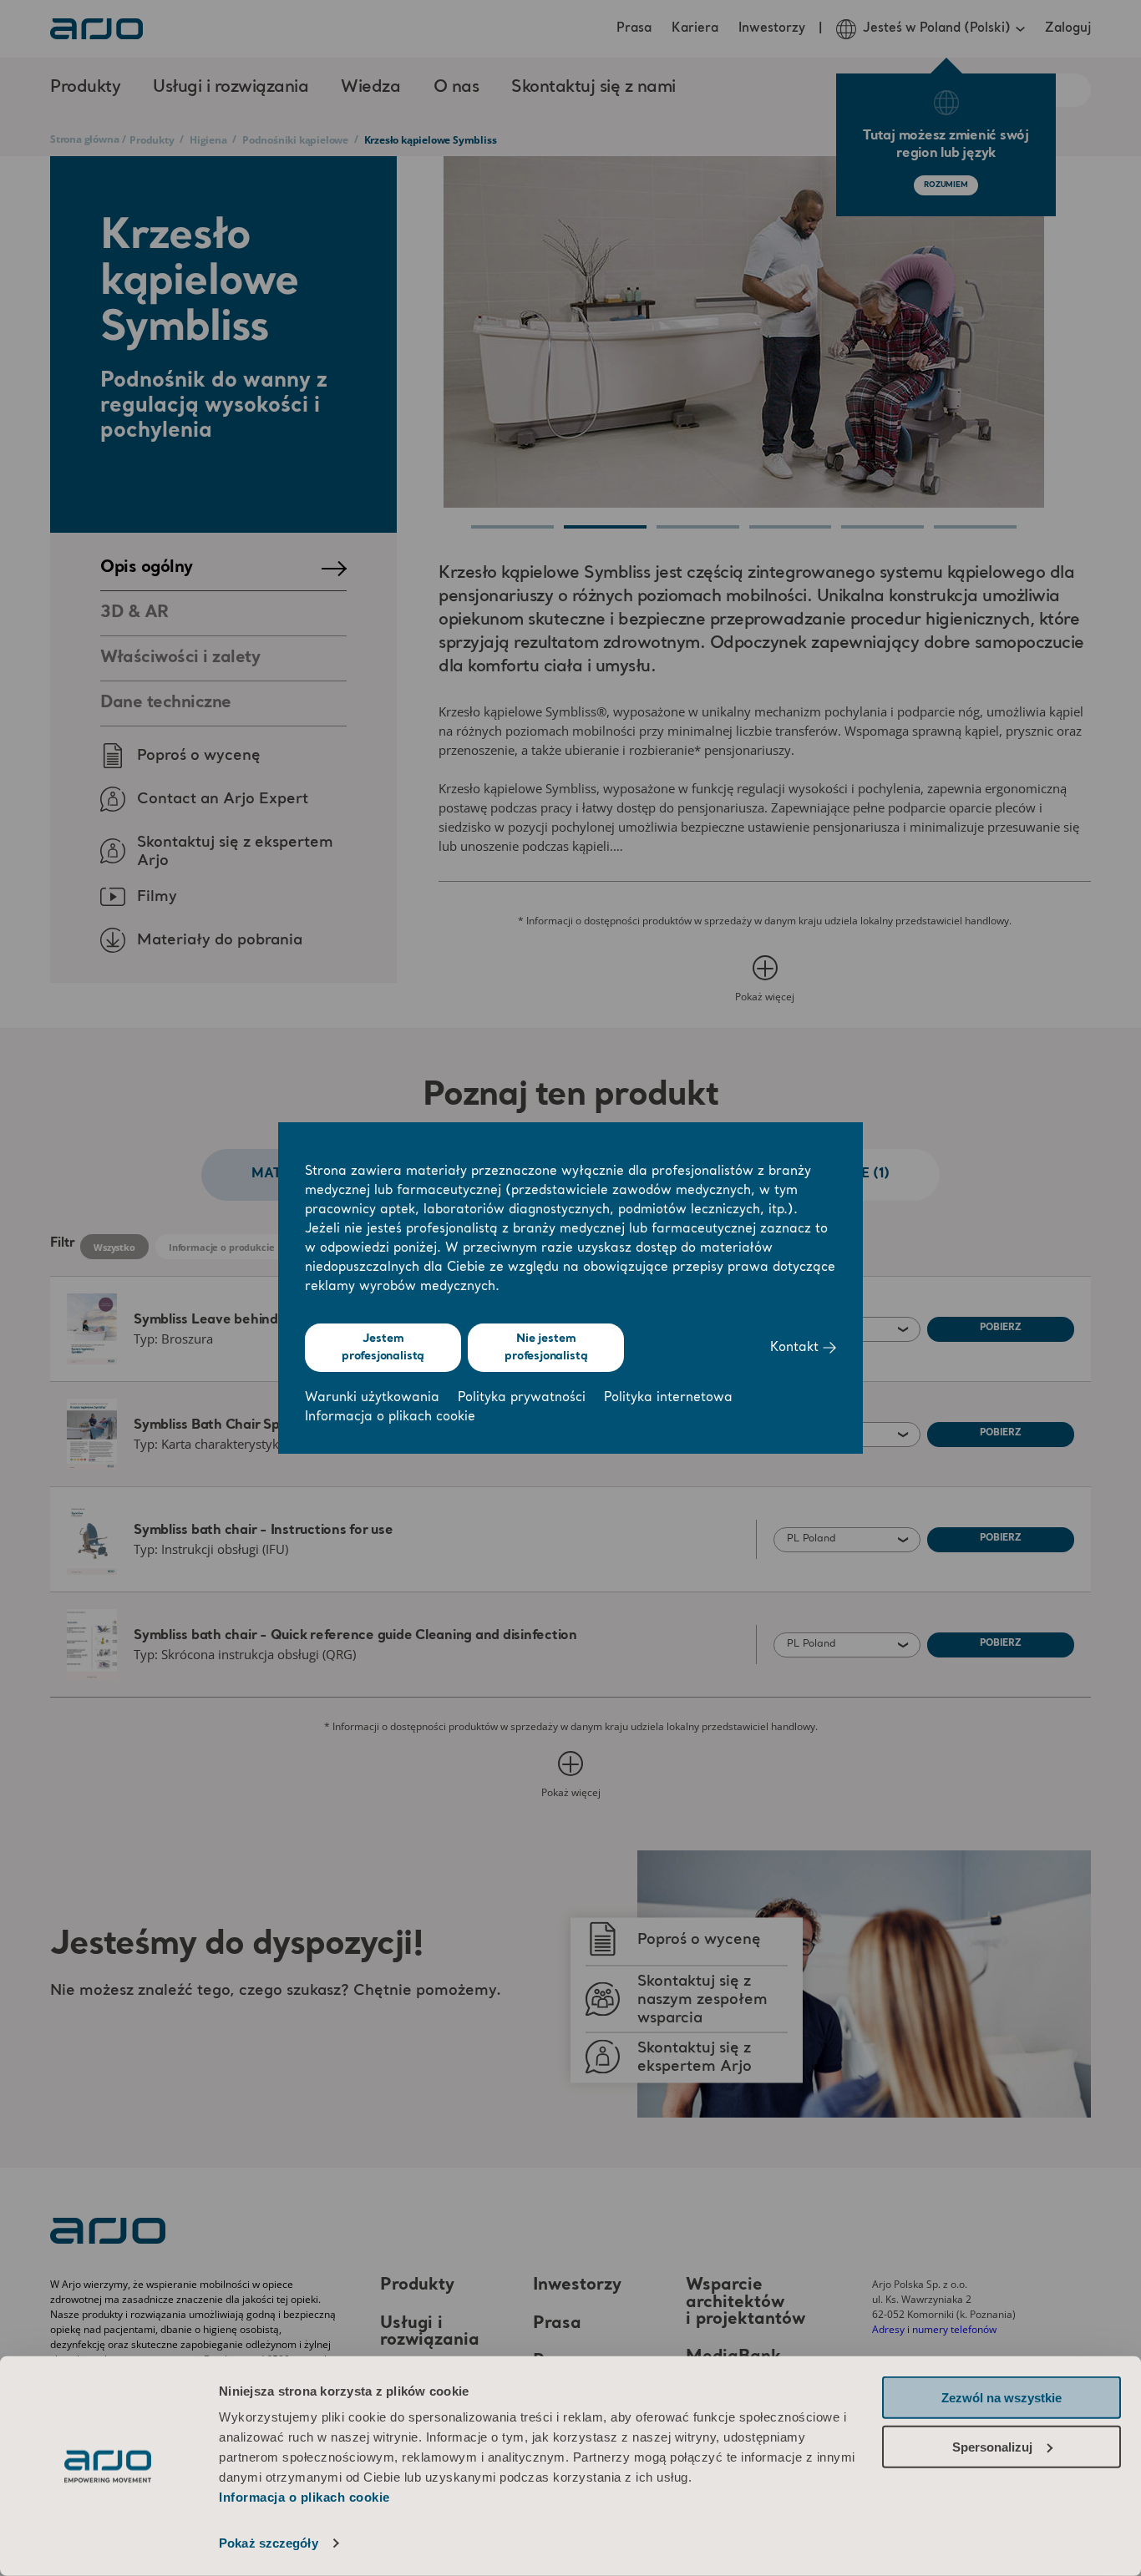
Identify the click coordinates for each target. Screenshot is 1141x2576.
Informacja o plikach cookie (304, 2497)
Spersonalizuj (992, 2446)
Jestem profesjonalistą (383, 1347)
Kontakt (796, 1348)
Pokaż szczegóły (269, 2543)
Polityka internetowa (668, 1398)
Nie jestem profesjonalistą (546, 1347)
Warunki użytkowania (372, 1398)
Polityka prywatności (522, 1398)
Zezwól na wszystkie (1002, 2398)
